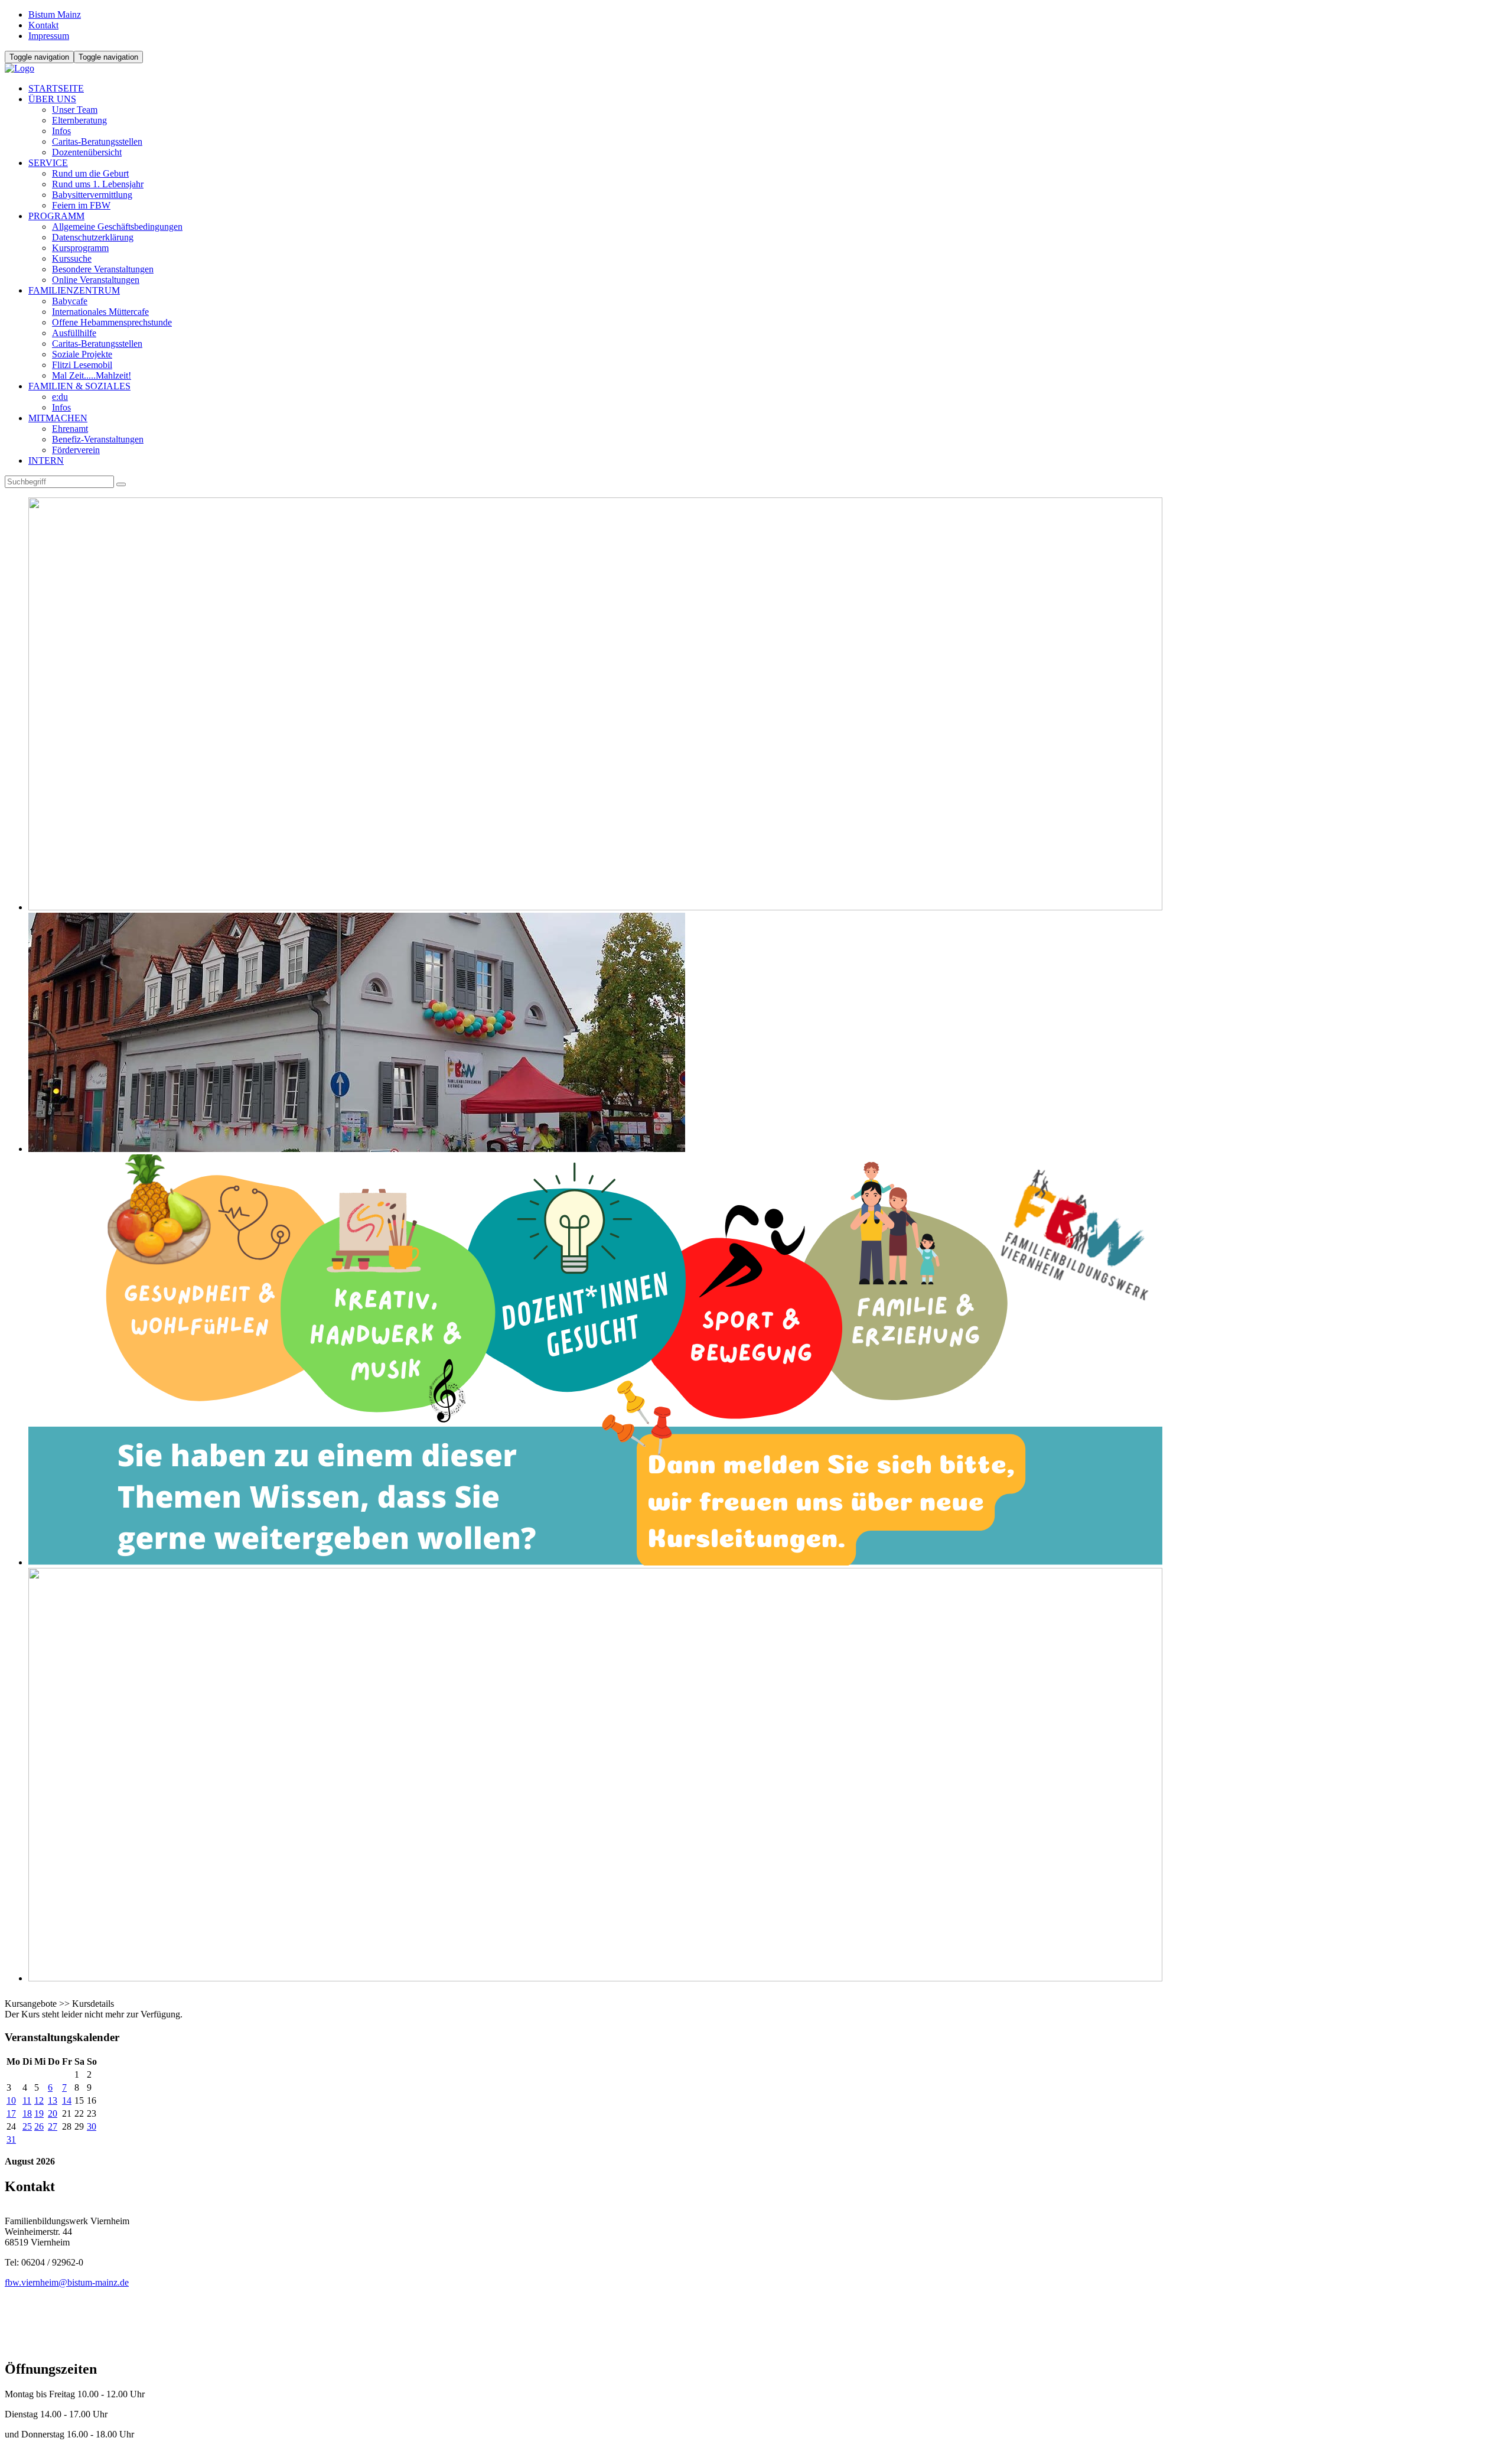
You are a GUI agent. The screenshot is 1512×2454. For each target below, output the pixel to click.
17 (11, 2113)
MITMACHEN (58, 418)
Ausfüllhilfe (74, 333)
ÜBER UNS (52, 99)
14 (67, 2100)
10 (11, 2100)
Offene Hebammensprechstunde (112, 322)
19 (39, 2113)
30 (92, 2126)
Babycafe (70, 301)
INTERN (46, 460)
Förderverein (76, 450)
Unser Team (75, 110)
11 (27, 2100)
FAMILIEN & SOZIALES (79, 386)
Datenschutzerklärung (93, 237)
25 (27, 2126)
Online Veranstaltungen (96, 280)
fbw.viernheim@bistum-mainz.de (67, 2282)
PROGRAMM (56, 216)
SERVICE (48, 163)
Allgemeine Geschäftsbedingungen (117, 227)
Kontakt (43, 25)
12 (39, 2100)
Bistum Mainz (55, 14)
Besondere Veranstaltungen (103, 269)
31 (11, 2139)
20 (53, 2113)
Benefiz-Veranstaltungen (98, 439)
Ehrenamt (70, 429)
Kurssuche (72, 258)
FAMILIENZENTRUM (74, 290)
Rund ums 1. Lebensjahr (98, 184)
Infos (61, 131)
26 (39, 2126)
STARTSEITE (56, 88)
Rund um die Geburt (90, 173)
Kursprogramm (80, 248)
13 (53, 2100)
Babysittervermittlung (92, 195)
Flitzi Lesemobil (82, 365)
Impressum (49, 36)
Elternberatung (79, 120)
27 (53, 2126)
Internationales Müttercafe (100, 312)
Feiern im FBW (81, 205)
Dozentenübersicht (87, 152)
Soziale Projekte (82, 354)
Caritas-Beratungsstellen (97, 141)
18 (27, 2113)
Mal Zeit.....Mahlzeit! (92, 375)
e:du (60, 397)
